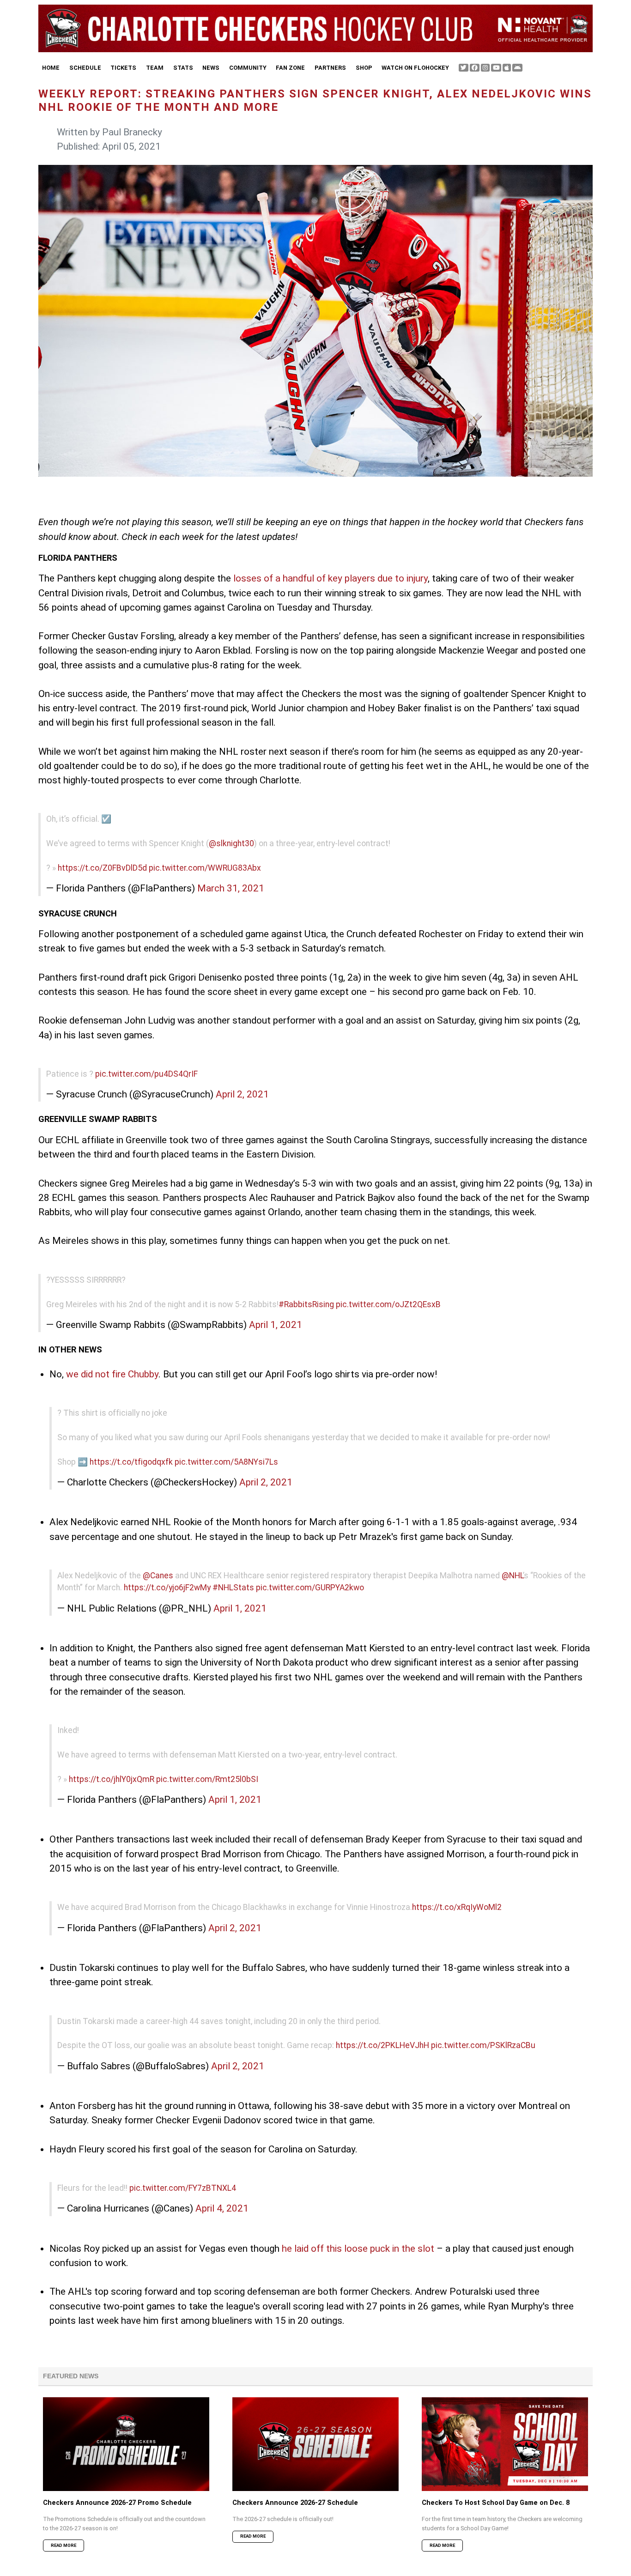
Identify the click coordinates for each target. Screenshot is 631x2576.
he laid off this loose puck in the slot (358, 2249)
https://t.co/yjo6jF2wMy (167, 1588)
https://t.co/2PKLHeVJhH (382, 2045)
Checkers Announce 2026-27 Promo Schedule (117, 2503)
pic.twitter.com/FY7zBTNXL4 (183, 2188)
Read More (64, 2545)
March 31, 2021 (231, 888)
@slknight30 (231, 843)
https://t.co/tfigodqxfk (131, 1462)
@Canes (158, 1576)
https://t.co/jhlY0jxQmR (112, 1779)
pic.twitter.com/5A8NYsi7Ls (226, 1462)
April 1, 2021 (276, 1325)
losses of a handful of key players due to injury (331, 578)
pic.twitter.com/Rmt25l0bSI (207, 1779)
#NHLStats (233, 1588)
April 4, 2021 (222, 2208)
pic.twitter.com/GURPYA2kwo (310, 1588)
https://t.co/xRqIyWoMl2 (457, 1907)
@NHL (512, 1576)
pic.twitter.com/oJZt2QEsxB (388, 1304)
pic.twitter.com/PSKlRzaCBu (483, 2045)
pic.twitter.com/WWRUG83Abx (205, 868)
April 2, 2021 (242, 1094)
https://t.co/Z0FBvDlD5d (102, 868)
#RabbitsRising (306, 1304)
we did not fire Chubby (112, 1374)
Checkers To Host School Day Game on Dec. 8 (496, 2503)
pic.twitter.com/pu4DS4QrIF (146, 1074)
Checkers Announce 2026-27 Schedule (295, 2503)
